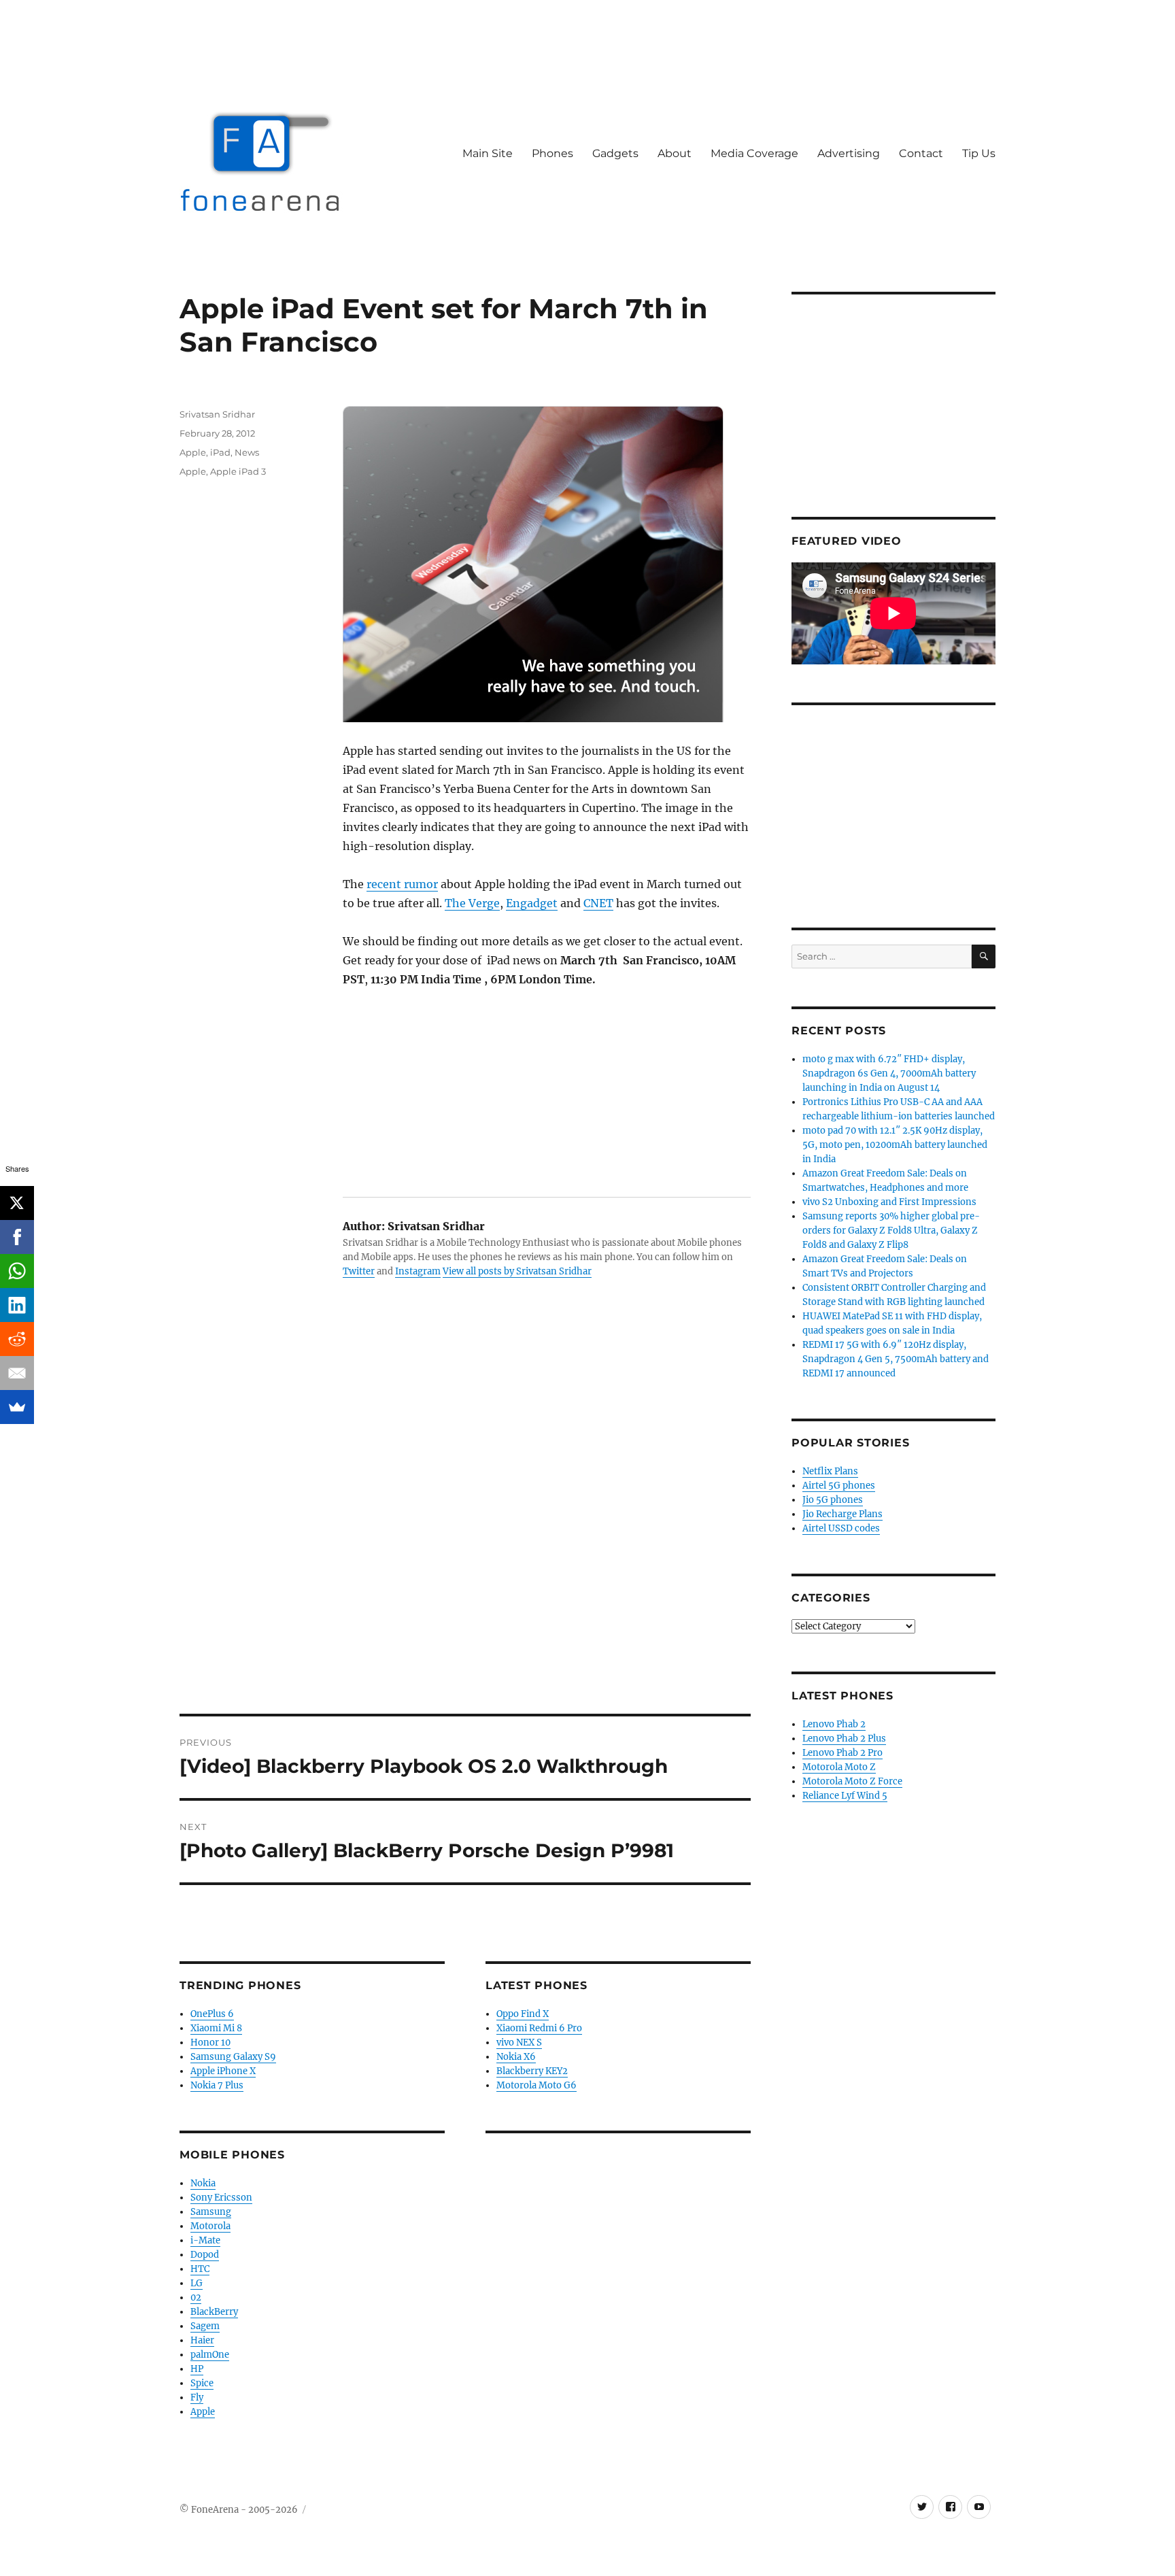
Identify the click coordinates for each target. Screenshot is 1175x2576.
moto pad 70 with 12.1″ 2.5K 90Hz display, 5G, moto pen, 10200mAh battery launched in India (895, 1145)
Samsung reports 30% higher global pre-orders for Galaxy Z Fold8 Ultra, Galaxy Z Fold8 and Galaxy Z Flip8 (891, 1231)
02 (196, 2298)
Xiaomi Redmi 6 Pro (539, 2028)
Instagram (418, 1271)
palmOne (210, 2355)
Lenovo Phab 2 (834, 1724)
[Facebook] (17, 1237)
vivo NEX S (519, 2043)
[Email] (17, 1373)
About (675, 153)
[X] (17, 1203)
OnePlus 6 (212, 2014)
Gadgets (615, 153)
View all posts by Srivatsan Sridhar (517, 1271)
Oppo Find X (523, 2014)
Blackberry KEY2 (532, 2071)
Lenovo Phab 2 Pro (842, 1753)
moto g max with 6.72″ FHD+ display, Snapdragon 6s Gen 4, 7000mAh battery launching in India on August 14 (889, 1073)
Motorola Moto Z (839, 1767)
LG (197, 2283)
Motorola (210, 2226)
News (247, 452)
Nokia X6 (516, 2057)
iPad (220, 452)
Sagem (205, 2326)
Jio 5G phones (833, 1500)
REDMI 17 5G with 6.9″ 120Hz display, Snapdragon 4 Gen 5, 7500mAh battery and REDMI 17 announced (896, 1359)
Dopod (205, 2255)
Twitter (359, 1271)
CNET (598, 903)
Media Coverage (754, 153)
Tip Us (979, 153)
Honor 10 (210, 2043)
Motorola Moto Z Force (852, 1781)
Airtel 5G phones (839, 1486)
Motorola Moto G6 (537, 2085)
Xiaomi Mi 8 (216, 2028)
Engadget (532, 903)
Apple (193, 452)
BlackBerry (214, 2312)
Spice (202, 2383)
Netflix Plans (830, 1471)
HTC (200, 2269)
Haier (202, 2340)
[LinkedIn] (17, 1305)
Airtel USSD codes (841, 1528)
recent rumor (402, 884)
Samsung (211, 2212)
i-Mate (205, 2240)
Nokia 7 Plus (217, 2085)
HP (197, 2369)
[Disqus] (465, 1525)
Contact (921, 153)
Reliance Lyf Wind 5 (845, 1796)
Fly (197, 2397)
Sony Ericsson (221, 2198)
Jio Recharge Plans (842, 1514)
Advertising (849, 153)
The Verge (472, 903)
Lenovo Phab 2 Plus (844, 1739)
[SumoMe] (17, 1407)
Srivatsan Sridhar (217, 414)
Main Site (488, 153)
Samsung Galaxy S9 (233, 2057)
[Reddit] (17, 1339)
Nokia (203, 2183)
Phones (552, 153)
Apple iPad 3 (238, 471)
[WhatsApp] (17, 1271)
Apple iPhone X (223, 2071)
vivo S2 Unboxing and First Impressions (889, 1202)
